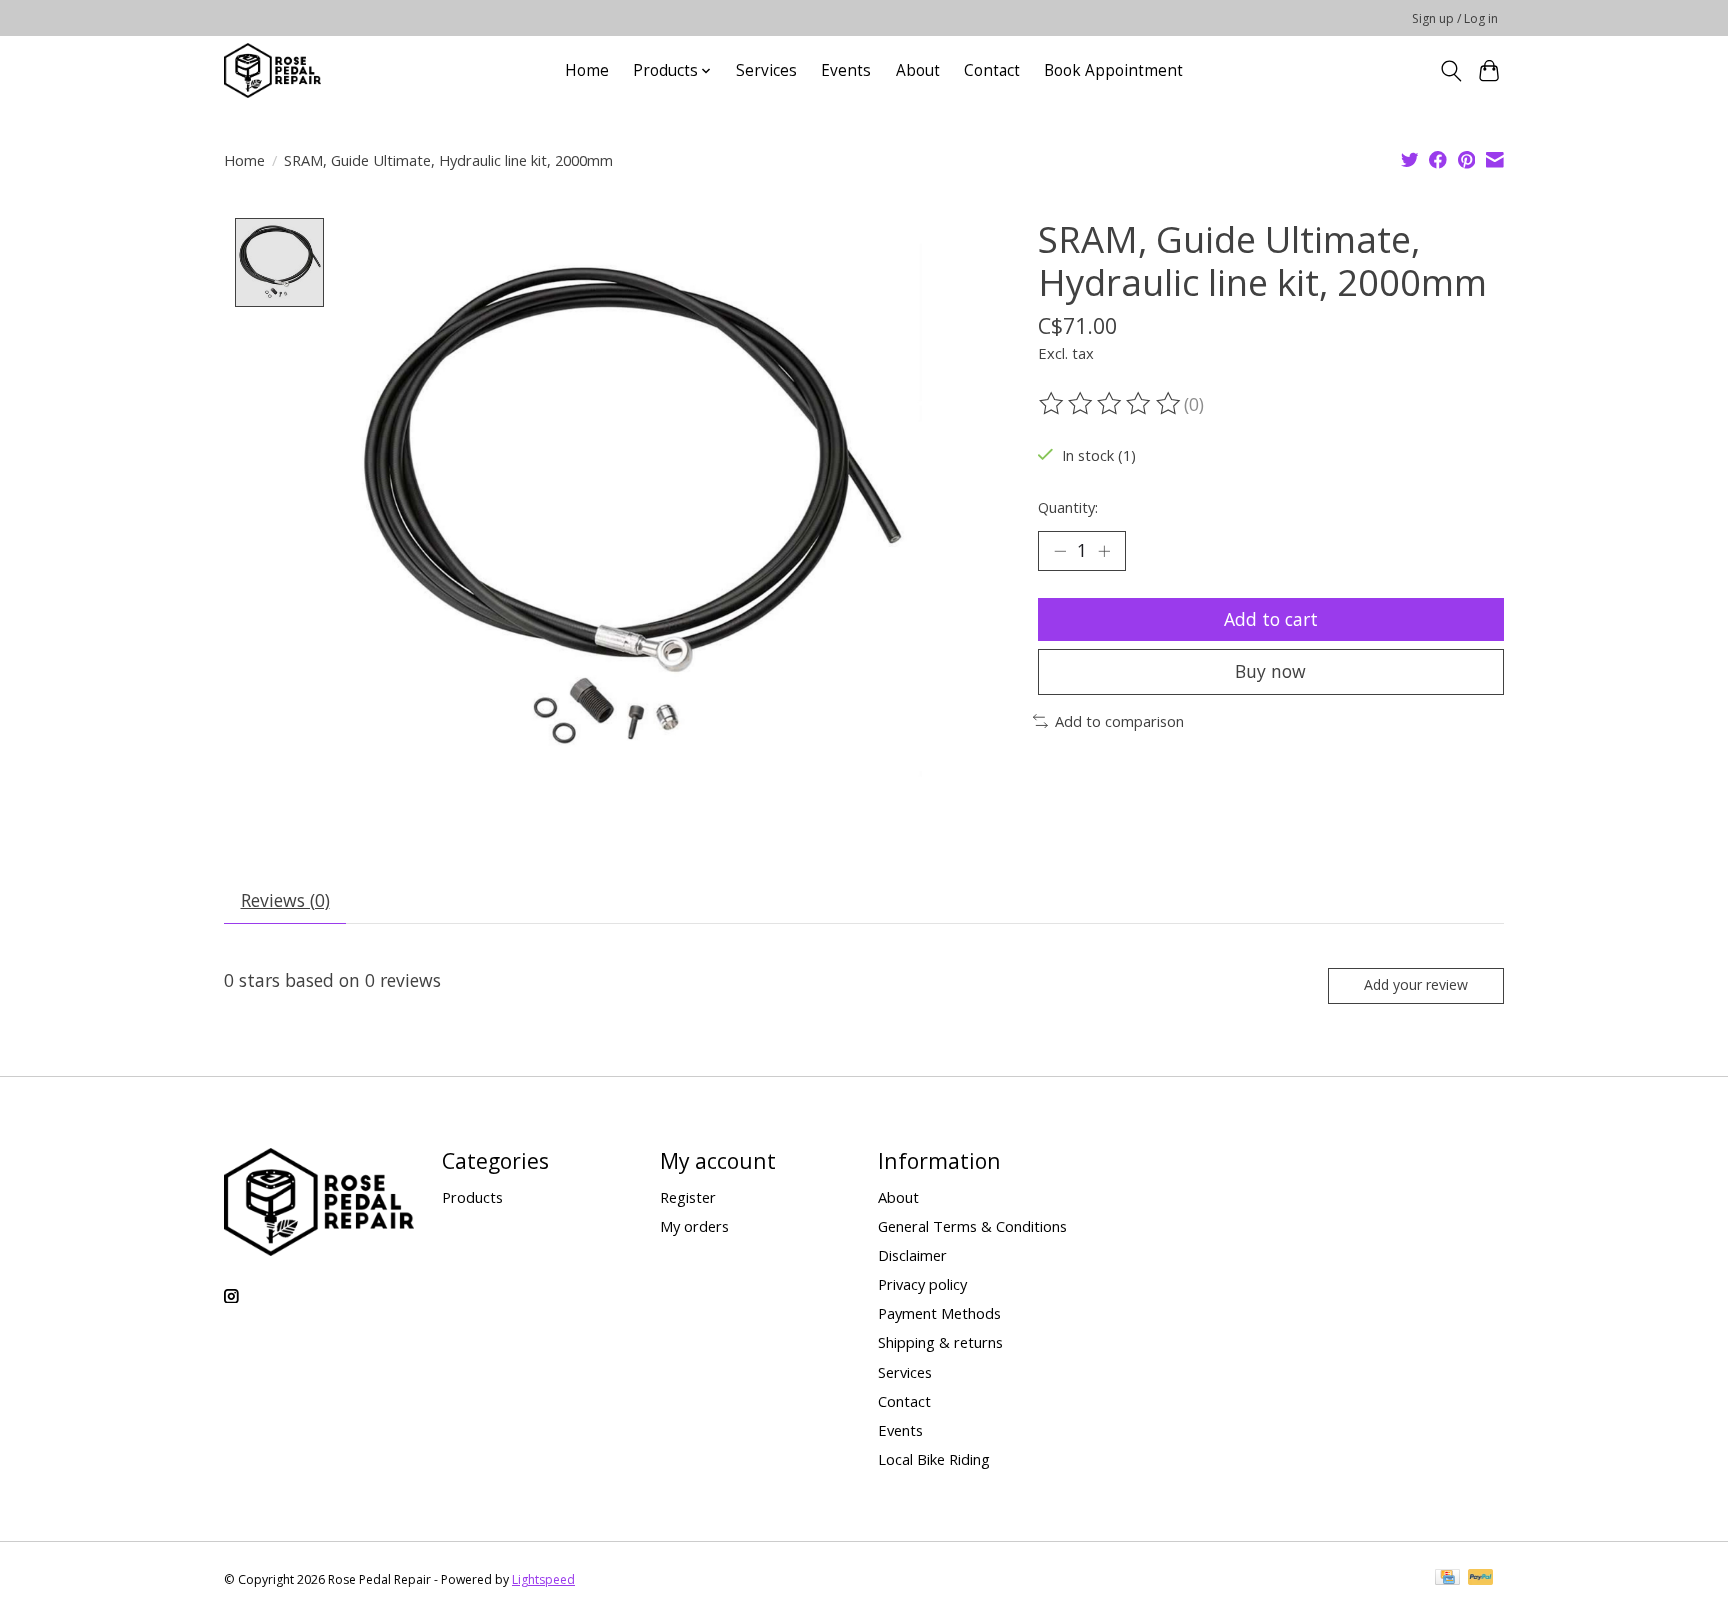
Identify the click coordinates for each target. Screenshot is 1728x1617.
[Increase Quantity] (1104, 551)
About (918, 70)
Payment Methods (939, 1313)
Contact (992, 70)
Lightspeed (543, 1579)
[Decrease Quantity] (1060, 551)
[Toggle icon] (1450, 71)
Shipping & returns (940, 1342)
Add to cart (1271, 619)
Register (688, 1197)
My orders (694, 1226)
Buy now (1270, 671)
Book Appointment (1113, 70)
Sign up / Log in (1455, 18)
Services (766, 70)
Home (587, 70)
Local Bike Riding (934, 1459)
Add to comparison (1119, 721)
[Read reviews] (1111, 404)
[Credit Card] (1447, 1579)
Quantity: (1068, 507)
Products (472, 1197)
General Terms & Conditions (972, 1226)
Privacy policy (922, 1284)
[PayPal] (1481, 1579)
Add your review (1416, 984)
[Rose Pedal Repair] (272, 70)
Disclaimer (912, 1255)
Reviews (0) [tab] (285, 900)
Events (846, 70)
